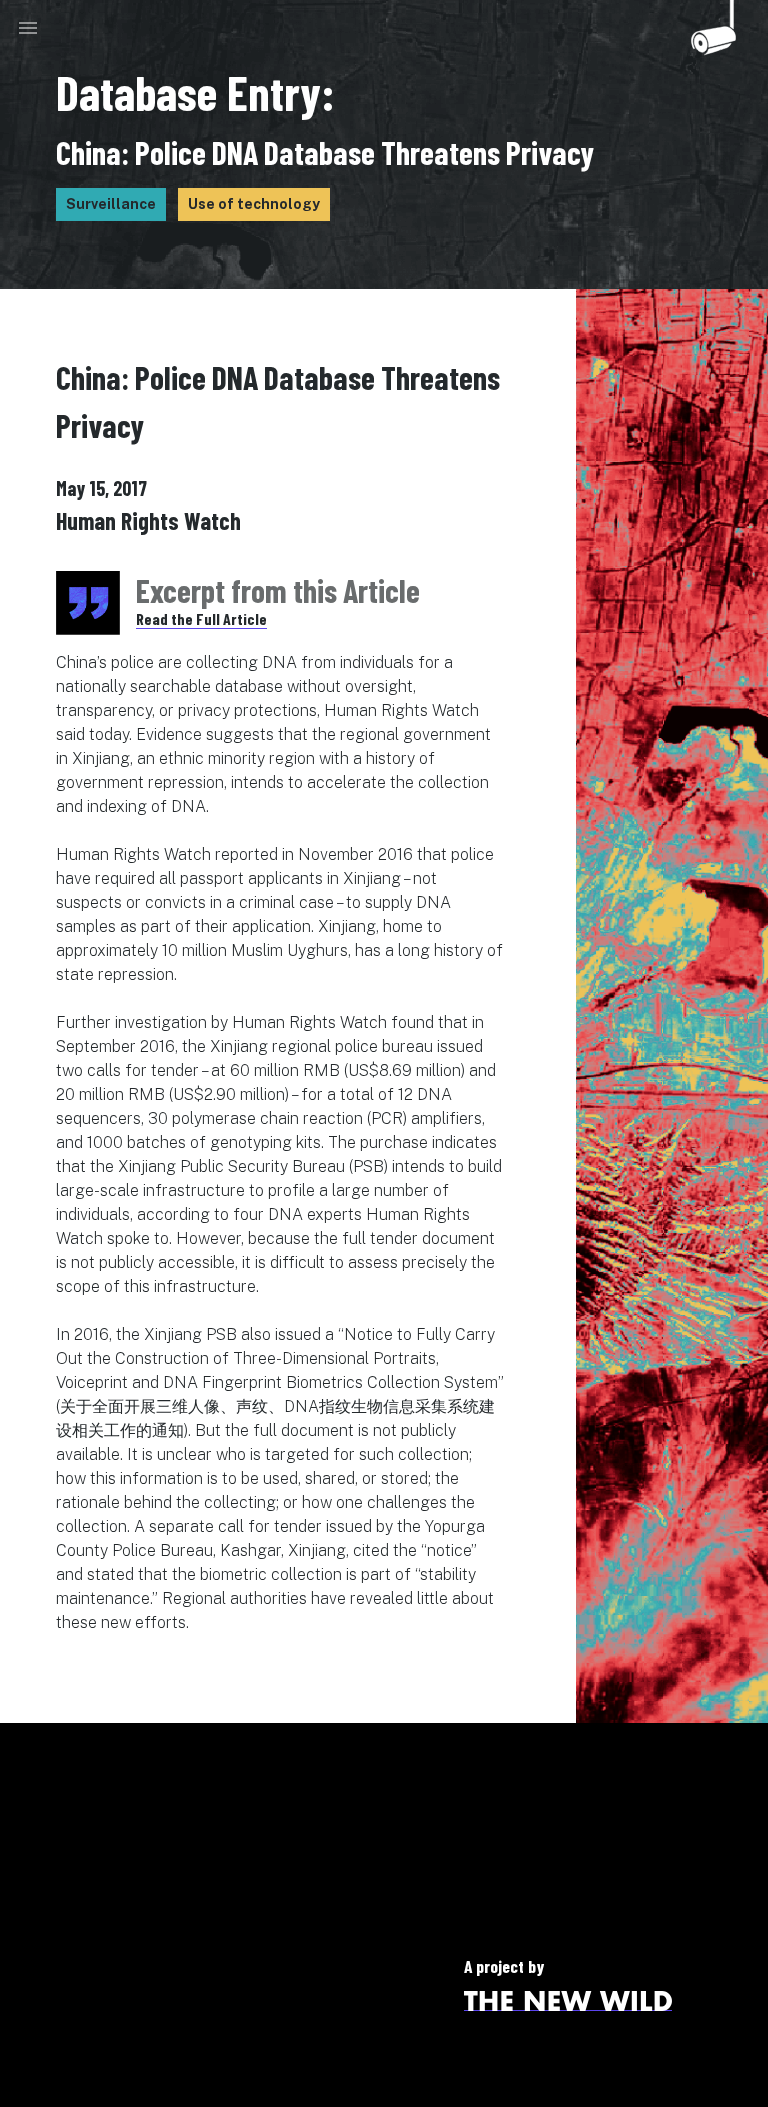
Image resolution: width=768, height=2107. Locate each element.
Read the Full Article (201, 618)
